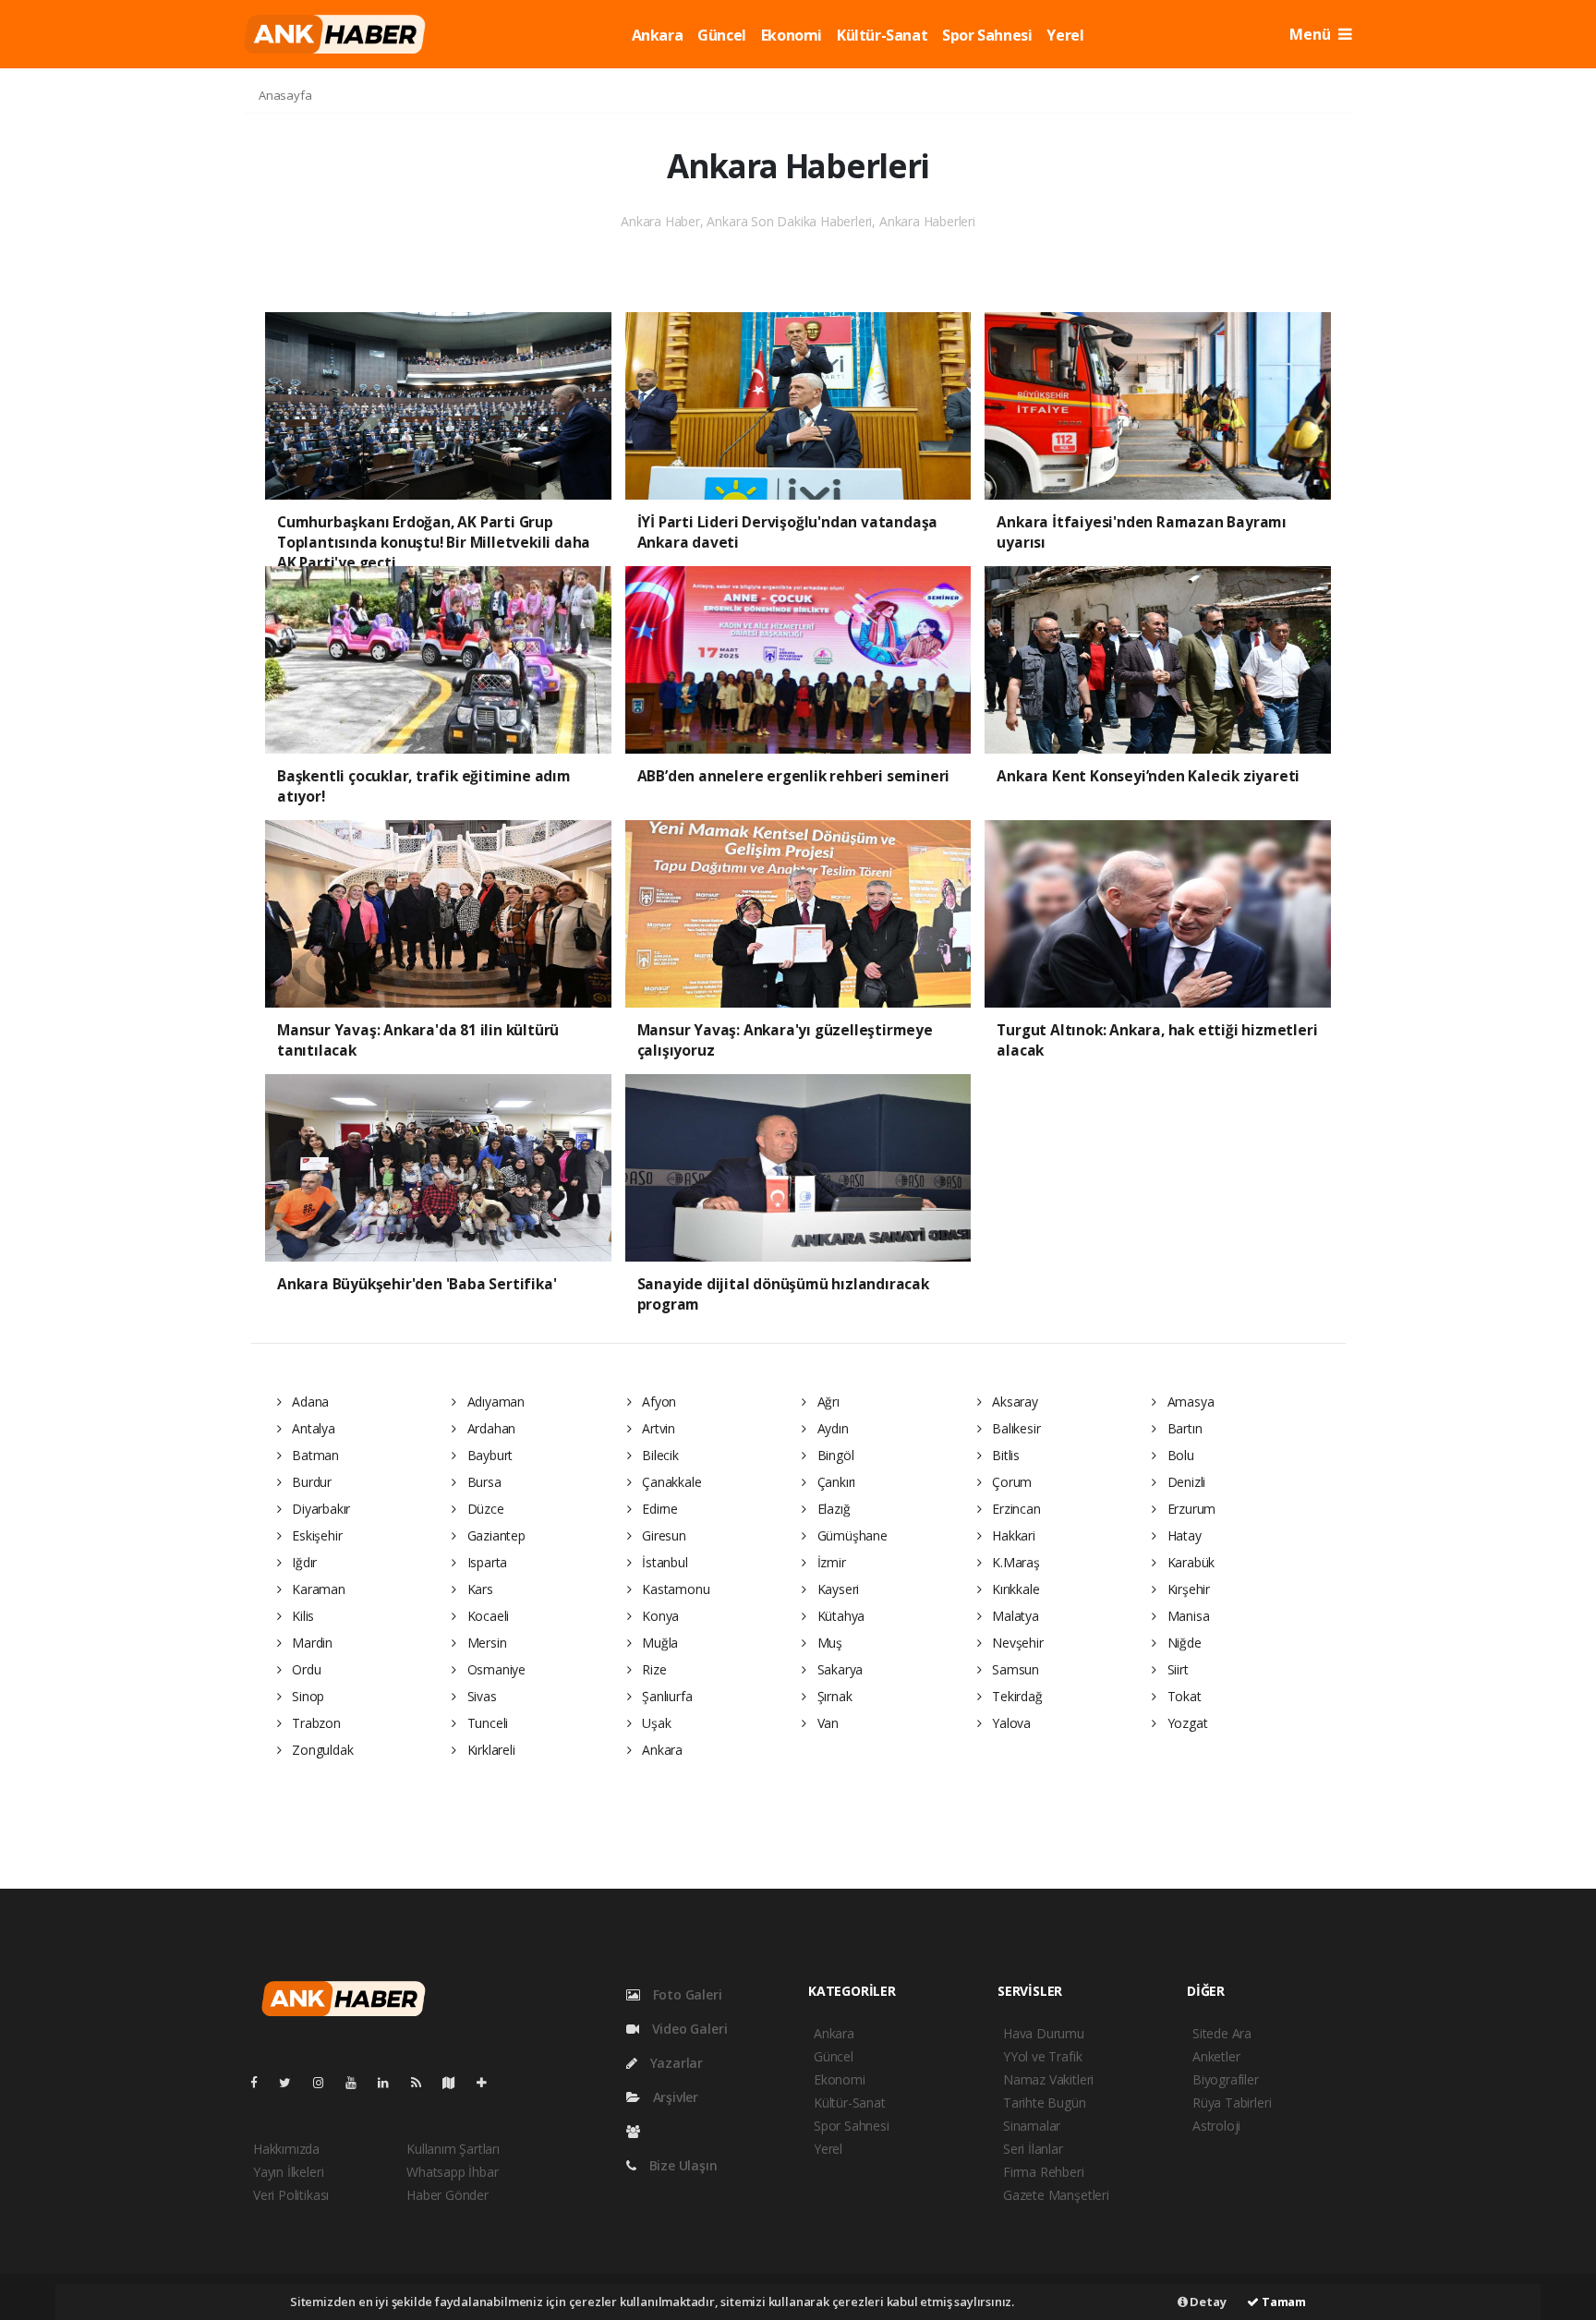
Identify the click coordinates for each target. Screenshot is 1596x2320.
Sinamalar (1032, 2126)
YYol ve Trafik (1042, 2056)
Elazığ (832, 1509)
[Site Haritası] (456, 2082)
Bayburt (488, 1455)
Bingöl (834, 1455)
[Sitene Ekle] (489, 2082)
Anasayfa (285, 95)
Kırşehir (1187, 1589)
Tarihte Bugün (1045, 2102)
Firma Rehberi (1044, 2172)
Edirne (658, 1509)
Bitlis (1004, 1455)
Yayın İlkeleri (288, 2172)
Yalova (1010, 1723)
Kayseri (836, 1589)
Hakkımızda (286, 2149)
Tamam (1282, 2302)
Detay (1207, 2302)
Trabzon (314, 1723)
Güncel (722, 35)
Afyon (657, 1402)
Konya (659, 1616)
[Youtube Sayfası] (358, 2082)
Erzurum (1190, 1509)
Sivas (480, 1696)
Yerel (1065, 35)
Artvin (657, 1428)
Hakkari (1011, 1535)
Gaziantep (495, 1535)
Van (826, 1723)
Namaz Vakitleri (1048, 2079)
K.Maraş (1014, 1562)
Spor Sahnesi (987, 35)
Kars (478, 1589)
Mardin (310, 1643)
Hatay (1183, 1535)
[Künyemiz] (638, 2131)
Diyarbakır (319, 1509)
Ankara (658, 35)
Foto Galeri (686, 1994)
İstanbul (663, 1562)
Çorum (1010, 1482)
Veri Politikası (291, 2195)
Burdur (310, 1482)
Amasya (1189, 1402)
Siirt (1176, 1669)
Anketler (1216, 2056)
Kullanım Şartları (453, 2149)
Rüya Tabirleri (1232, 2102)
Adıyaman (494, 1402)
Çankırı (834, 1482)
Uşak (654, 1723)
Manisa (1186, 1616)
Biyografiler (1226, 2079)
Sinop (306, 1696)
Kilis (301, 1616)
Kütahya (839, 1616)
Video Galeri (688, 2029)
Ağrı (827, 1402)
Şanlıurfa (665, 1696)
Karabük (1189, 1562)
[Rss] (423, 2082)
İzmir (830, 1562)
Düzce (484, 1509)
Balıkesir (1014, 1428)
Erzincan (1014, 1509)
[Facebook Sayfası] (261, 2082)
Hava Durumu (1044, 2033)
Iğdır (302, 1562)
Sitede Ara (1222, 2033)
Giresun (662, 1535)
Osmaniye (495, 1669)
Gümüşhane (851, 1535)
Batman (314, 1455)
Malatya (1013, 1616)
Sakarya (838, 1669)
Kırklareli (490, 1750)
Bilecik (658, 1455)
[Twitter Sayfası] (292, 2082)
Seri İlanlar (1033, 2149)
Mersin (485, 1643)
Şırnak (833, 1696)
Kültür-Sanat (882, 35)
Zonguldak (320, 1750)
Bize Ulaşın (682, 2165)
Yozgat (1185, 1723)
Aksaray (1013, 1402)
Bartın (1183, 1428)
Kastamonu (674, 1589)
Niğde (1183, 1643)
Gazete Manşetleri (1056, 2195)
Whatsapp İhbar (452, 2172)
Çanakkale (670, 1482)
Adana (308, 1402)
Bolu (1179, 1455)
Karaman (316, 1589)
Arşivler (674, 2097)
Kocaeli (486, 1616)
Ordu (304, 1669)
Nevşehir (1016, 1643)
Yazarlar (675, 2063)
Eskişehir (315, 1535)
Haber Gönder (447, 2195)
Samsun (1014, 1669)
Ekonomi (792, 35)
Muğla (658, 1643)
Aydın (831, 1428)
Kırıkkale (1014, 1589)
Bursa (483, 1482)
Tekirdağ (1015, 1696)
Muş (828, 1643)
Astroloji (1216, 2126)
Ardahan (490, 1428)
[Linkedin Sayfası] (391, 2082)
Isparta (485, 1562)
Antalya (311, 1428)
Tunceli (486, 1723)
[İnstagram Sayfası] (326, 2082)
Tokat (1183, 1696)
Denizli (1185, 1482)
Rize (652, 1669)
